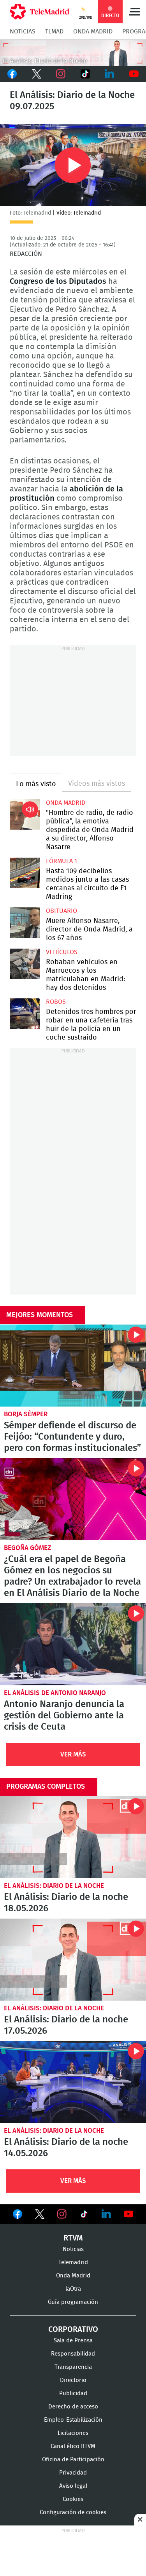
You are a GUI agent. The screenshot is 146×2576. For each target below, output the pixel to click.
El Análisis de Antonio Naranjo (55, 1693)
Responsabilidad (73, 2354)
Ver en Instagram (62, 2214)
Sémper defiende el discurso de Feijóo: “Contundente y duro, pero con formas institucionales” (73, 1366)
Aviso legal (73, 2486)
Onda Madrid (93, 31)
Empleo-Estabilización (73, 2420)
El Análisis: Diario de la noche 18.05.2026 (73, 1837)
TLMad (54, 31)
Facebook (12, 74)
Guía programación (73, 2302)
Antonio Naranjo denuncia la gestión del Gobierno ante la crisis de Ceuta (73, 1644)
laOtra (73, 2289)
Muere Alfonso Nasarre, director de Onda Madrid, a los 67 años (25, 923)
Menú (134, 12)
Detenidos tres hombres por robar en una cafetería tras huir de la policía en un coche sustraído (25, 1014)
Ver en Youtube (128, 2214)
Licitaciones (73, 2433)
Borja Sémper (26, 1414)
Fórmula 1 (62, 861)
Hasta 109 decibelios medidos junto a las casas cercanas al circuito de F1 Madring (25, 873)
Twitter (37, 74)
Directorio (73, 2380)
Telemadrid (73, 2262)
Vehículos (62, 952)
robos (56, 1002)
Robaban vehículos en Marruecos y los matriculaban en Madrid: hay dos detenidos (25, 964)
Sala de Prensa (73, 2341)
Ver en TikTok (84, 2216)
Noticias (23, 31)
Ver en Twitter (40, 2216)
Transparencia (73, 2367)
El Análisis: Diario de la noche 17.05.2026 (73, 1960)
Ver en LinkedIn (106, 2214)
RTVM (73, 2238)
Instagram (61, 74)
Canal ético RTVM (73, 2446)
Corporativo (73, 2330)
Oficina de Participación (73, 2460)
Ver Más (73, 1754)
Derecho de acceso (73, 2407)
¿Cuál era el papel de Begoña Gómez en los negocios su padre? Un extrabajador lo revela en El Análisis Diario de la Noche (73, 1499)
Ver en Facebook (18, 2216)
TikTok (85, 74)
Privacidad (73, 2473)
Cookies (73, 2499)
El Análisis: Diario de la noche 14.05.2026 (73, 2082)
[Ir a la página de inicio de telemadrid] (40, 12)
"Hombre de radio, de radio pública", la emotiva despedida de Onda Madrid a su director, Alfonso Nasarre (25, 814)
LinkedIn (110, 74)
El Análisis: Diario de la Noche (54, 1886)
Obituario (62, 911)
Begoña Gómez (27, 1548)
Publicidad (73, 2393)
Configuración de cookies (73, 2512)
